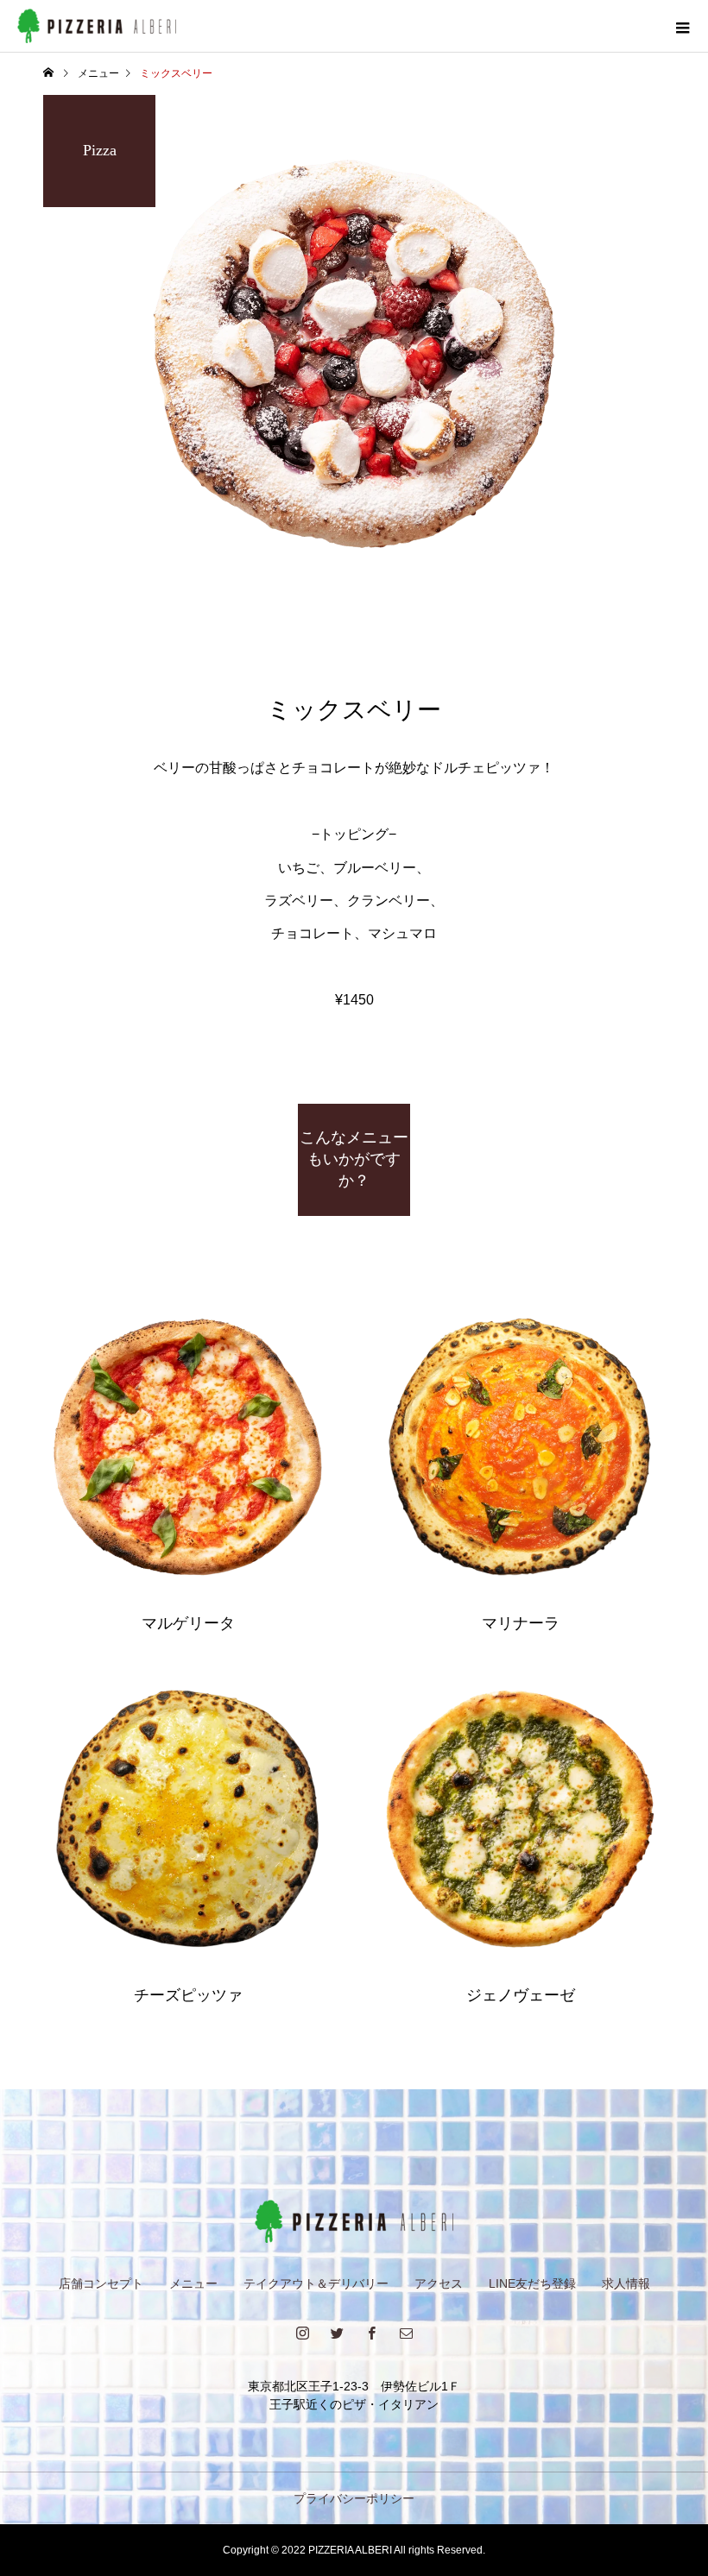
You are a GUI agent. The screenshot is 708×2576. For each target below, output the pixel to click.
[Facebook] (371, 2333)
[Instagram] (302, 2333)
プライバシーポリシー (354, 2498)
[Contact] (406, 2333)
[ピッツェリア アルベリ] (354, 2221)
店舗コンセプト (101, 2283)
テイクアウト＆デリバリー (316, 2283)
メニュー (193, 2283)
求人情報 (626, 2283)
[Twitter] (337, 2333)
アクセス (439, 2283)
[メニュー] (682, 26)
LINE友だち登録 (532, 2283)
